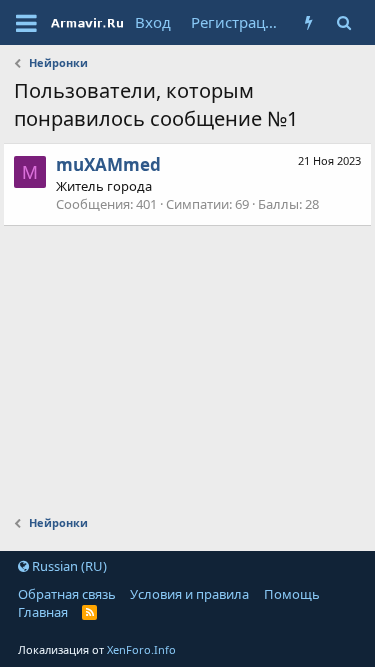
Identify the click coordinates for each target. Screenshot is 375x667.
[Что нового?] (308, 22)
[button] (26, 23)
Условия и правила (189, 594)
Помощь (292, 594)
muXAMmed (108, 164)
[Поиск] (343, 22)
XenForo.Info (141, 649)
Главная (43, 612)
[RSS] (89, 612)
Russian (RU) (68, 566)
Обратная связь (67, 594)
